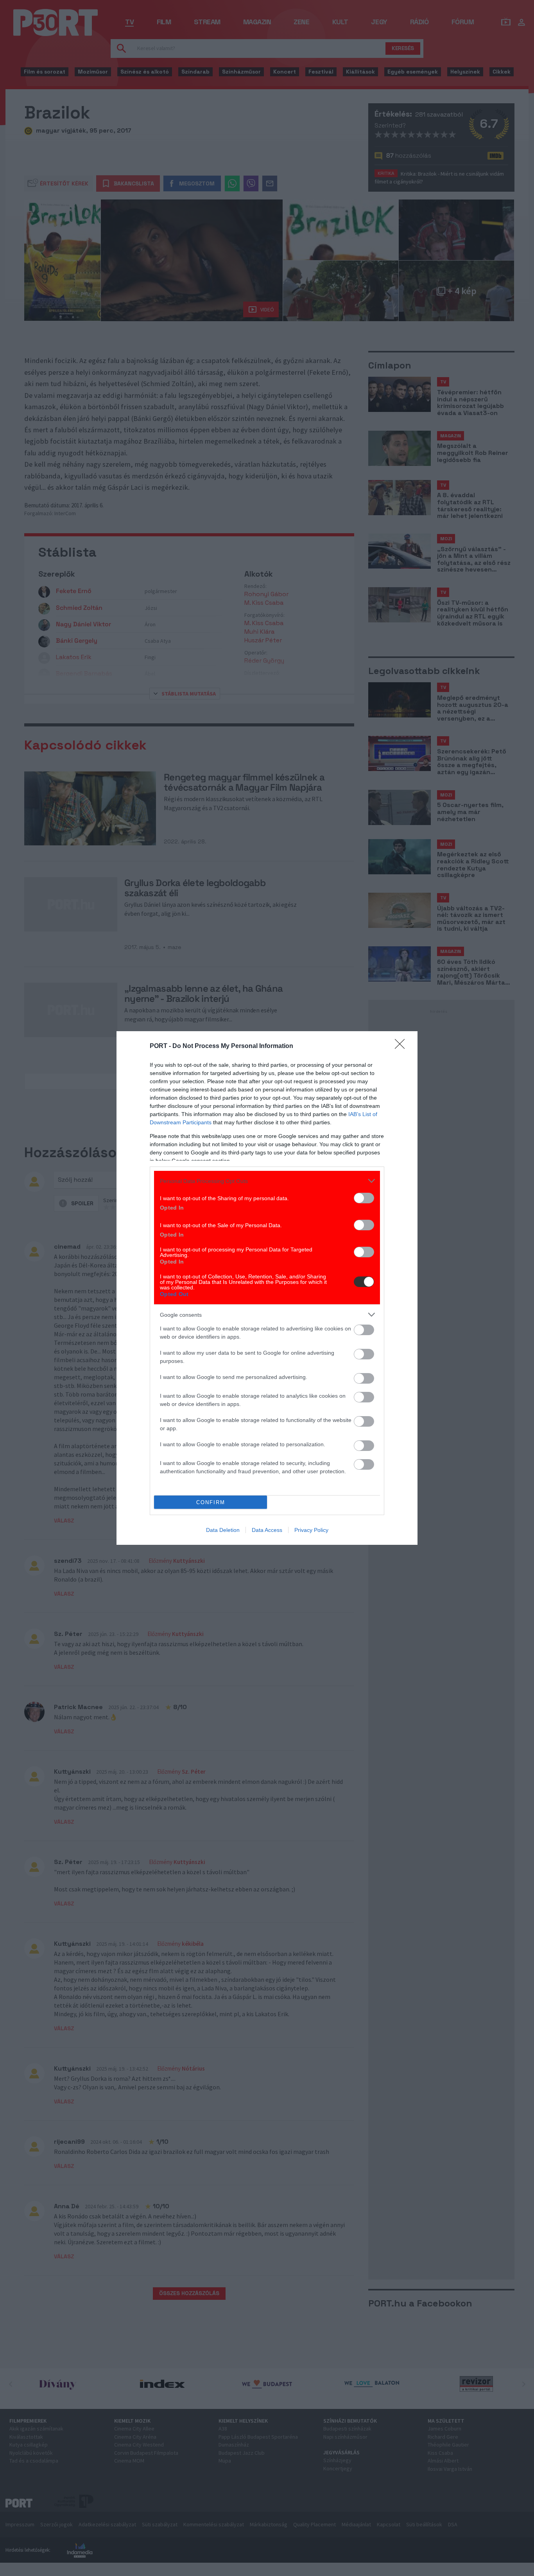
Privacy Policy (311, 1530)
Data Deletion (223, 1530)
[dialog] (267, 1288)
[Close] (402, 1046)
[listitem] (267, 1181)
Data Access (267, 1530)
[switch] (364, 1198)
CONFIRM (211, 1502)
